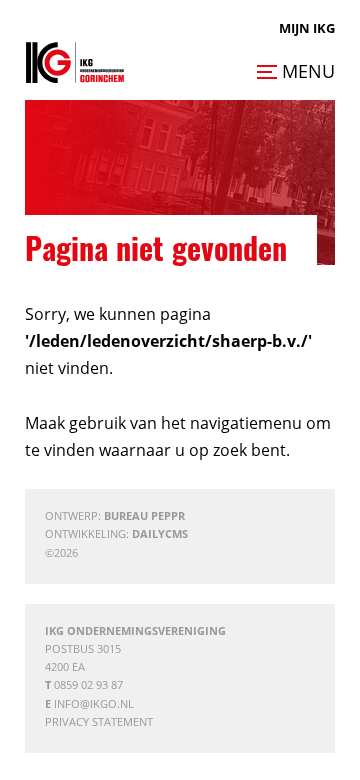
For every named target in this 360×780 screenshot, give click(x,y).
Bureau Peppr (144, 515)
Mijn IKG (307, 28)
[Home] (75, 62)
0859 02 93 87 (88, 684)
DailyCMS (160, 533)
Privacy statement (99, 721)
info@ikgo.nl (94, 703)
